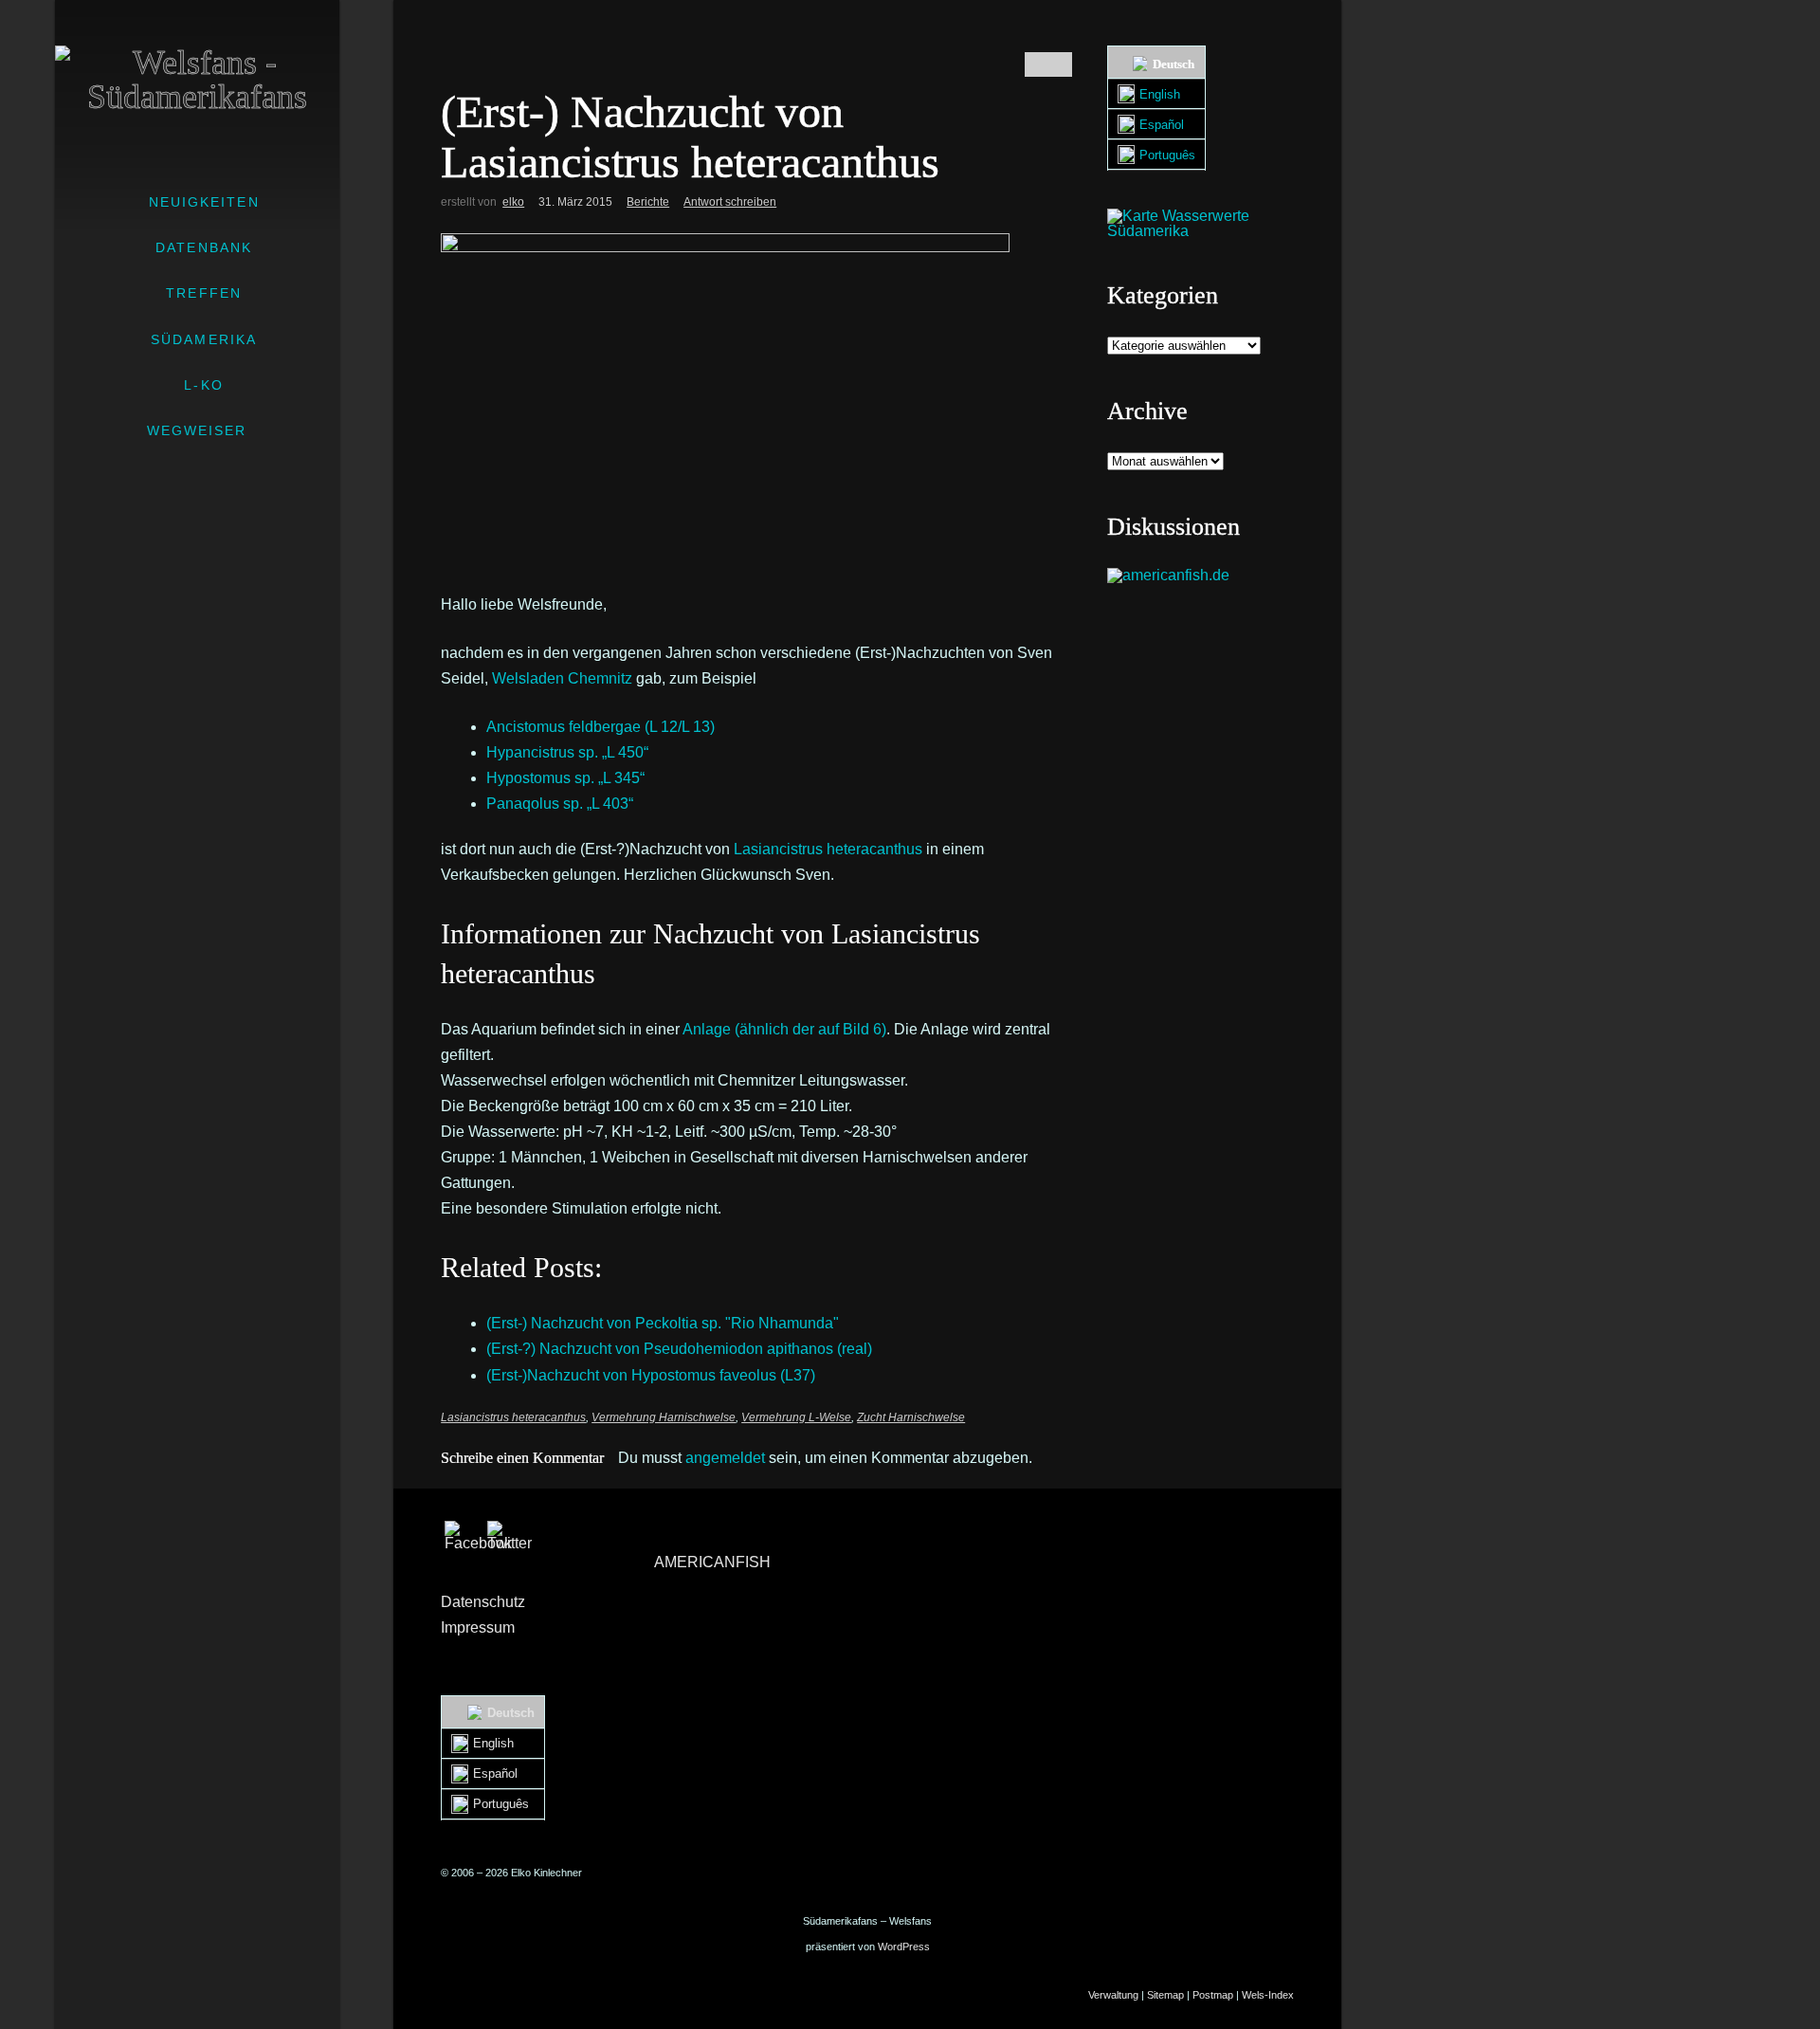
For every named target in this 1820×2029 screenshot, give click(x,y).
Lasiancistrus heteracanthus (513, 1417)
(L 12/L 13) (601, 727)
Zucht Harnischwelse (911, 1417)
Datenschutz (483, 1602)
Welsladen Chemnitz (562, 678)
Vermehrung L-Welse (796, 1417)
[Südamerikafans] (197, 80)
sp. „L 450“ (567, 752)
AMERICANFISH (712, 1562)
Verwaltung (1113, 1995)
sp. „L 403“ (560, 804)
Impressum (478, 1627)
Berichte (648, 202)
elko (513, 202)
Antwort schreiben (730, 202)
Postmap (1213, 1995)
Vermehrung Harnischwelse (664, 1417)
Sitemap (1165, 1995)
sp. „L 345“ (565, 778)
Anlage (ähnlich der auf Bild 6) (784, 1029)
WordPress (904, 1947)
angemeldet (725, 1458)
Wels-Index (1268, 1995)
